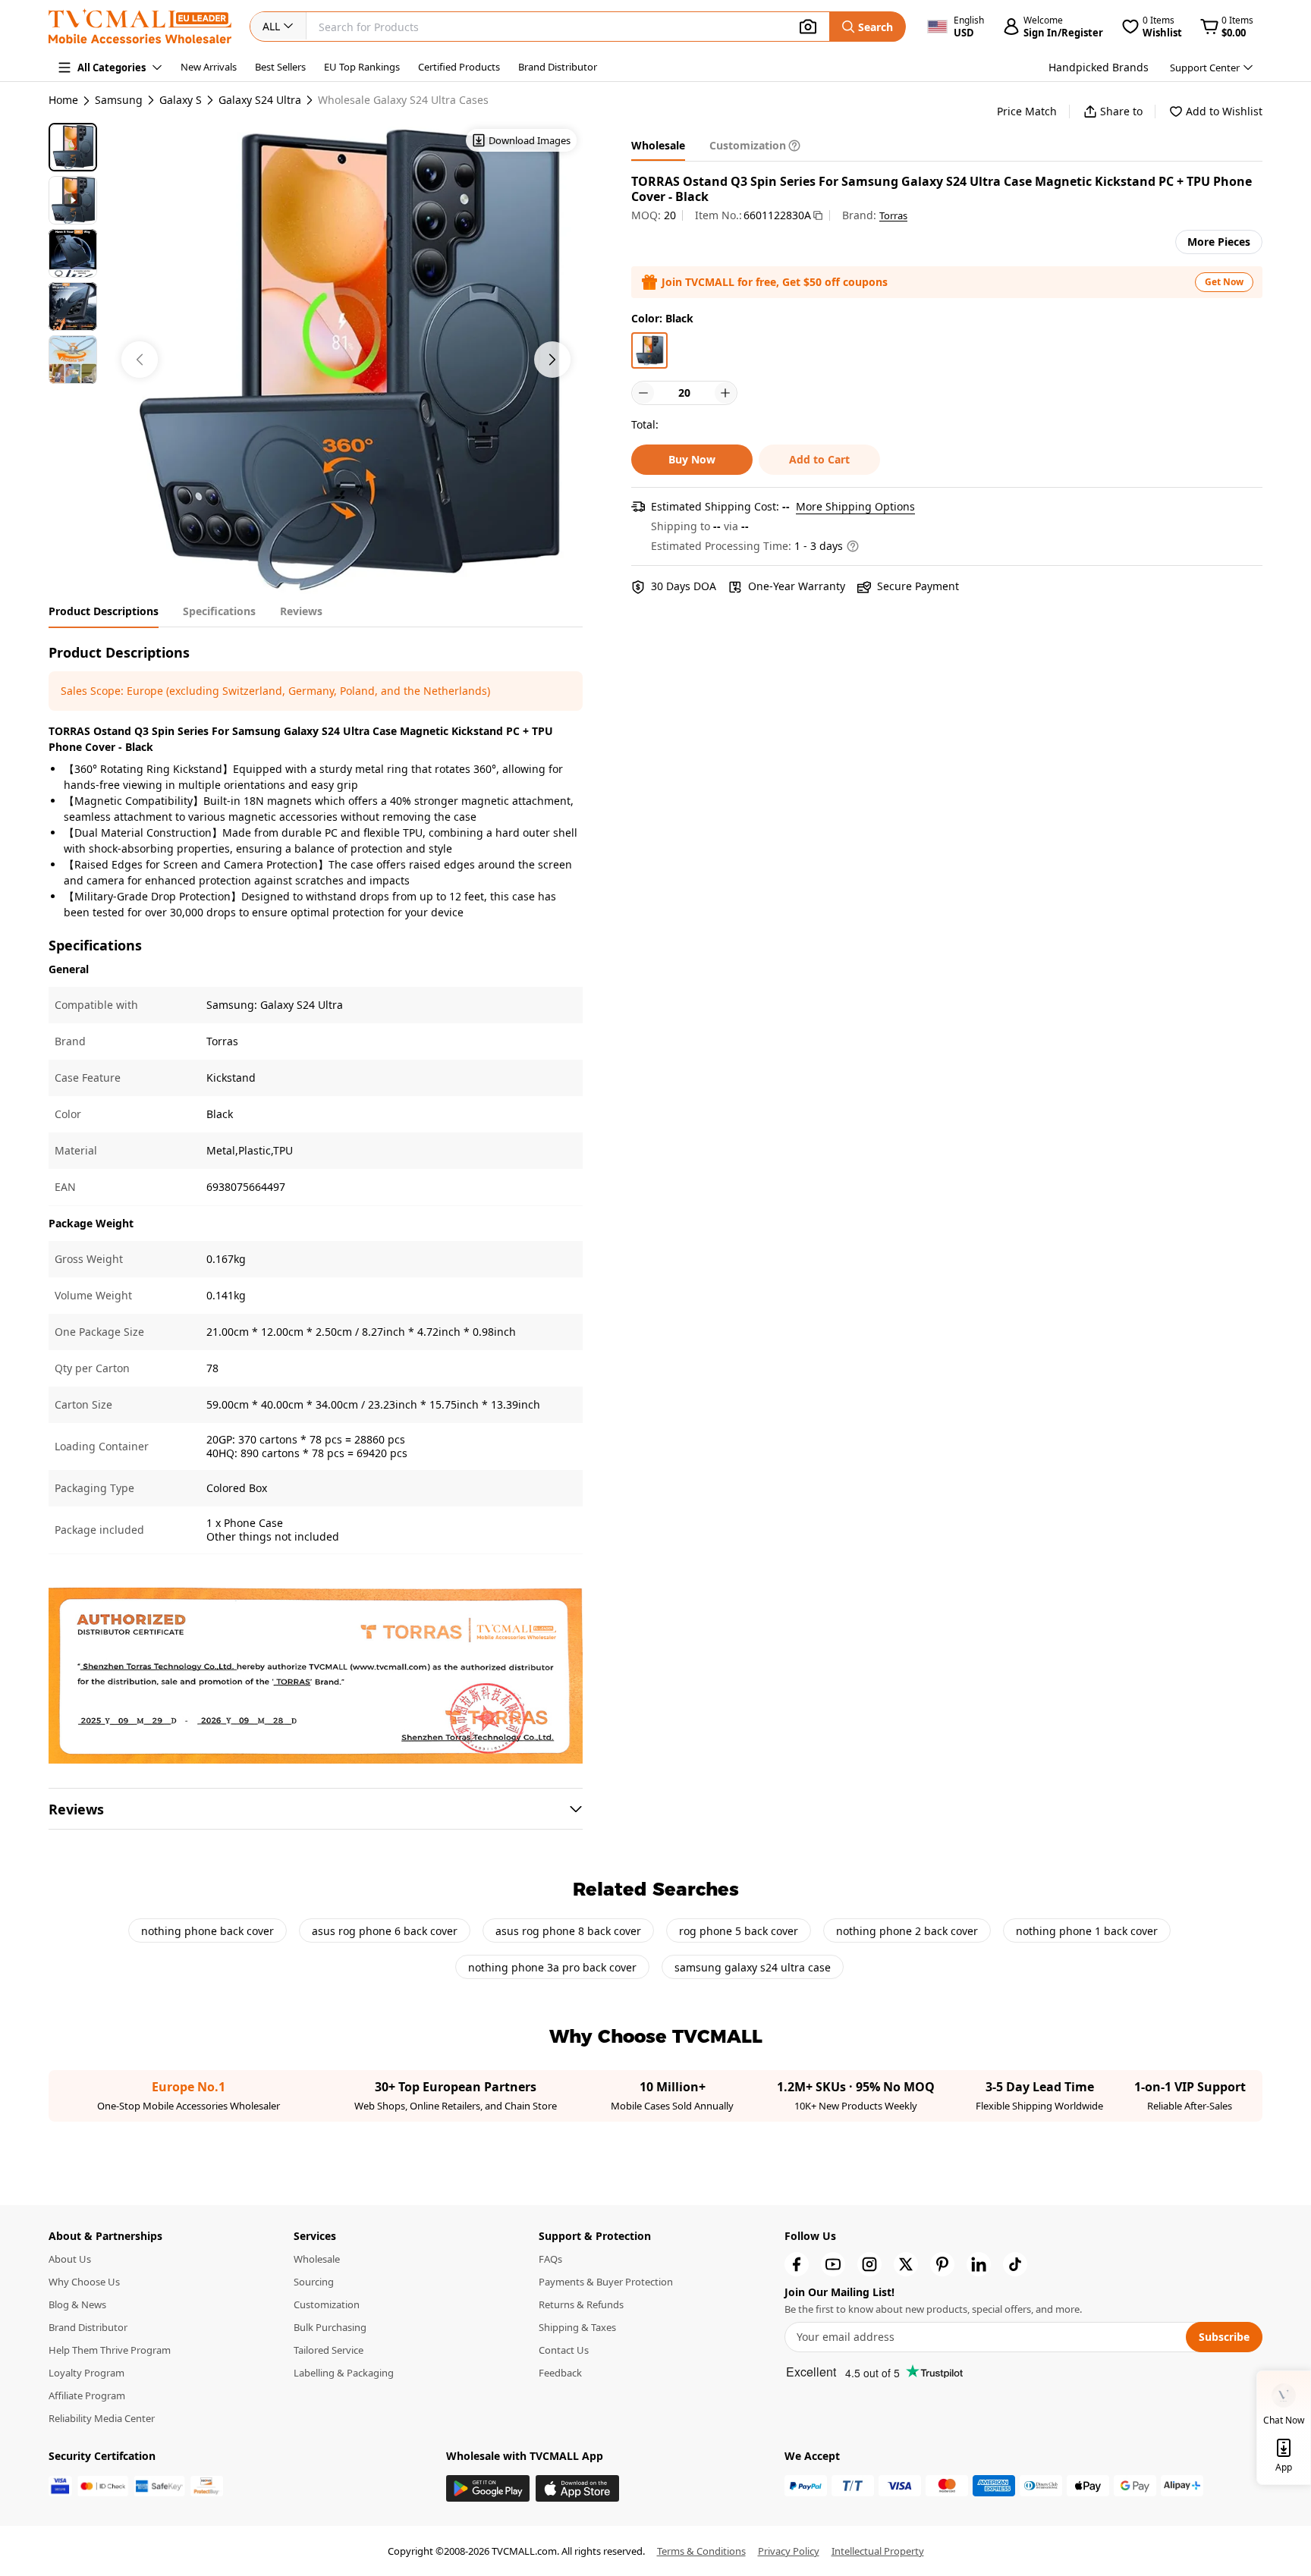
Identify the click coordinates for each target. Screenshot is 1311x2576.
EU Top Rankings (362, 67)
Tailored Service (329, 2350)
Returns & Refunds (581, 2304)
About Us (70, 2259)
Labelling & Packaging (344, 2373)
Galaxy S (181, 100)
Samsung (119, 100)
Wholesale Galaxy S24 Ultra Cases (403, 100)
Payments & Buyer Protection (606, 2282)
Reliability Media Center (102, 2418)
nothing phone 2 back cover (907, 1931)
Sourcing (314, 2282)
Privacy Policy (789, 2551)
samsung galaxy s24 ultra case (753, 1967)
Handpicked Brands (1099, 67)
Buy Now (692, 459)
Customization (327, 2304)
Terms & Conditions (701, 2551)
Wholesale (317, 2259)
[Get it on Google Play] (488, 2488)
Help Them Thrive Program (110, 2350)
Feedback (560, 2373)
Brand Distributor (558, 67)
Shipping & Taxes (577, 2327)
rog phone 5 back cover (739, 1931)
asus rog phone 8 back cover (568, 1931)
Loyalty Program (86, 2373)
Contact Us (564, 2350)
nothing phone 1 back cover (1087, 1931)
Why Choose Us (84, 2282)
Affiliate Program (87, 2395)
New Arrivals (209, 67)
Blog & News (77, 2304)
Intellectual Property (878, 2551)
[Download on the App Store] (577, 2488)
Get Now (1224, 282)
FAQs (550, 2259)
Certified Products (459, 67)
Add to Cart (819, 459)
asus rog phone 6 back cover (385, 1931)
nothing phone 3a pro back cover (552, 1967)
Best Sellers (280, 67)
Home (63, 100)
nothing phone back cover (207, 1931)
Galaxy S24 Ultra (260, 100)
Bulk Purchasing (330, 2327)
